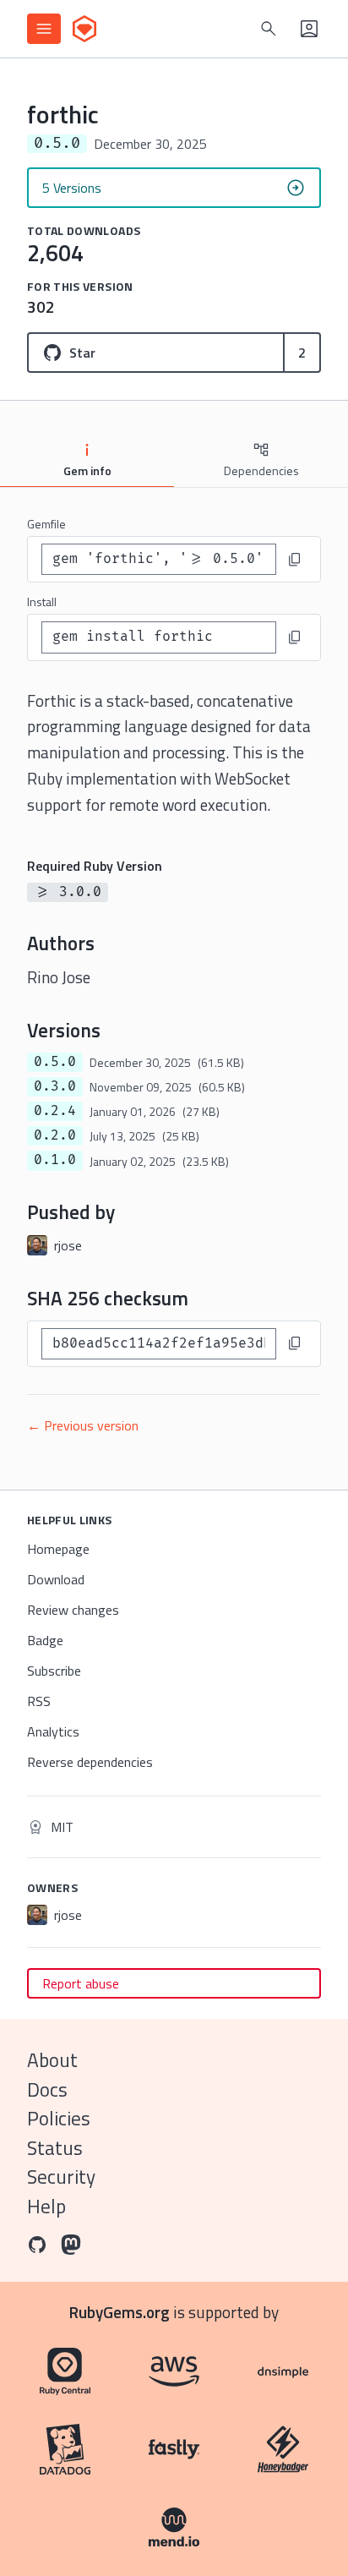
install (42, 602)
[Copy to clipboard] (295, 560)
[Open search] (269, 29)
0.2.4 (55, 1111)
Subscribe (54, 1671)
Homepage (58, 1549)
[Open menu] (44, 29)
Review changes (73, 1610)
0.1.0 (55, 1160)
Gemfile (46, 524)
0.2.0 (55, 1135)
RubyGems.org (120, 2312)
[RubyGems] (84, 29)
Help (46, 2206)
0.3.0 (55, 1086)
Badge (45, 1640)
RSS (39, 1701)
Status (55, 2148)
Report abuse (81, 1983)
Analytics (53, 1731)
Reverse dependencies (90, 1762)
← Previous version (83, 1425)
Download (56, 1579)
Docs (47, 2089)
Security (61, 2177)
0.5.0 (55, 1062)
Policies (59, 2118)
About (52, 2060)
